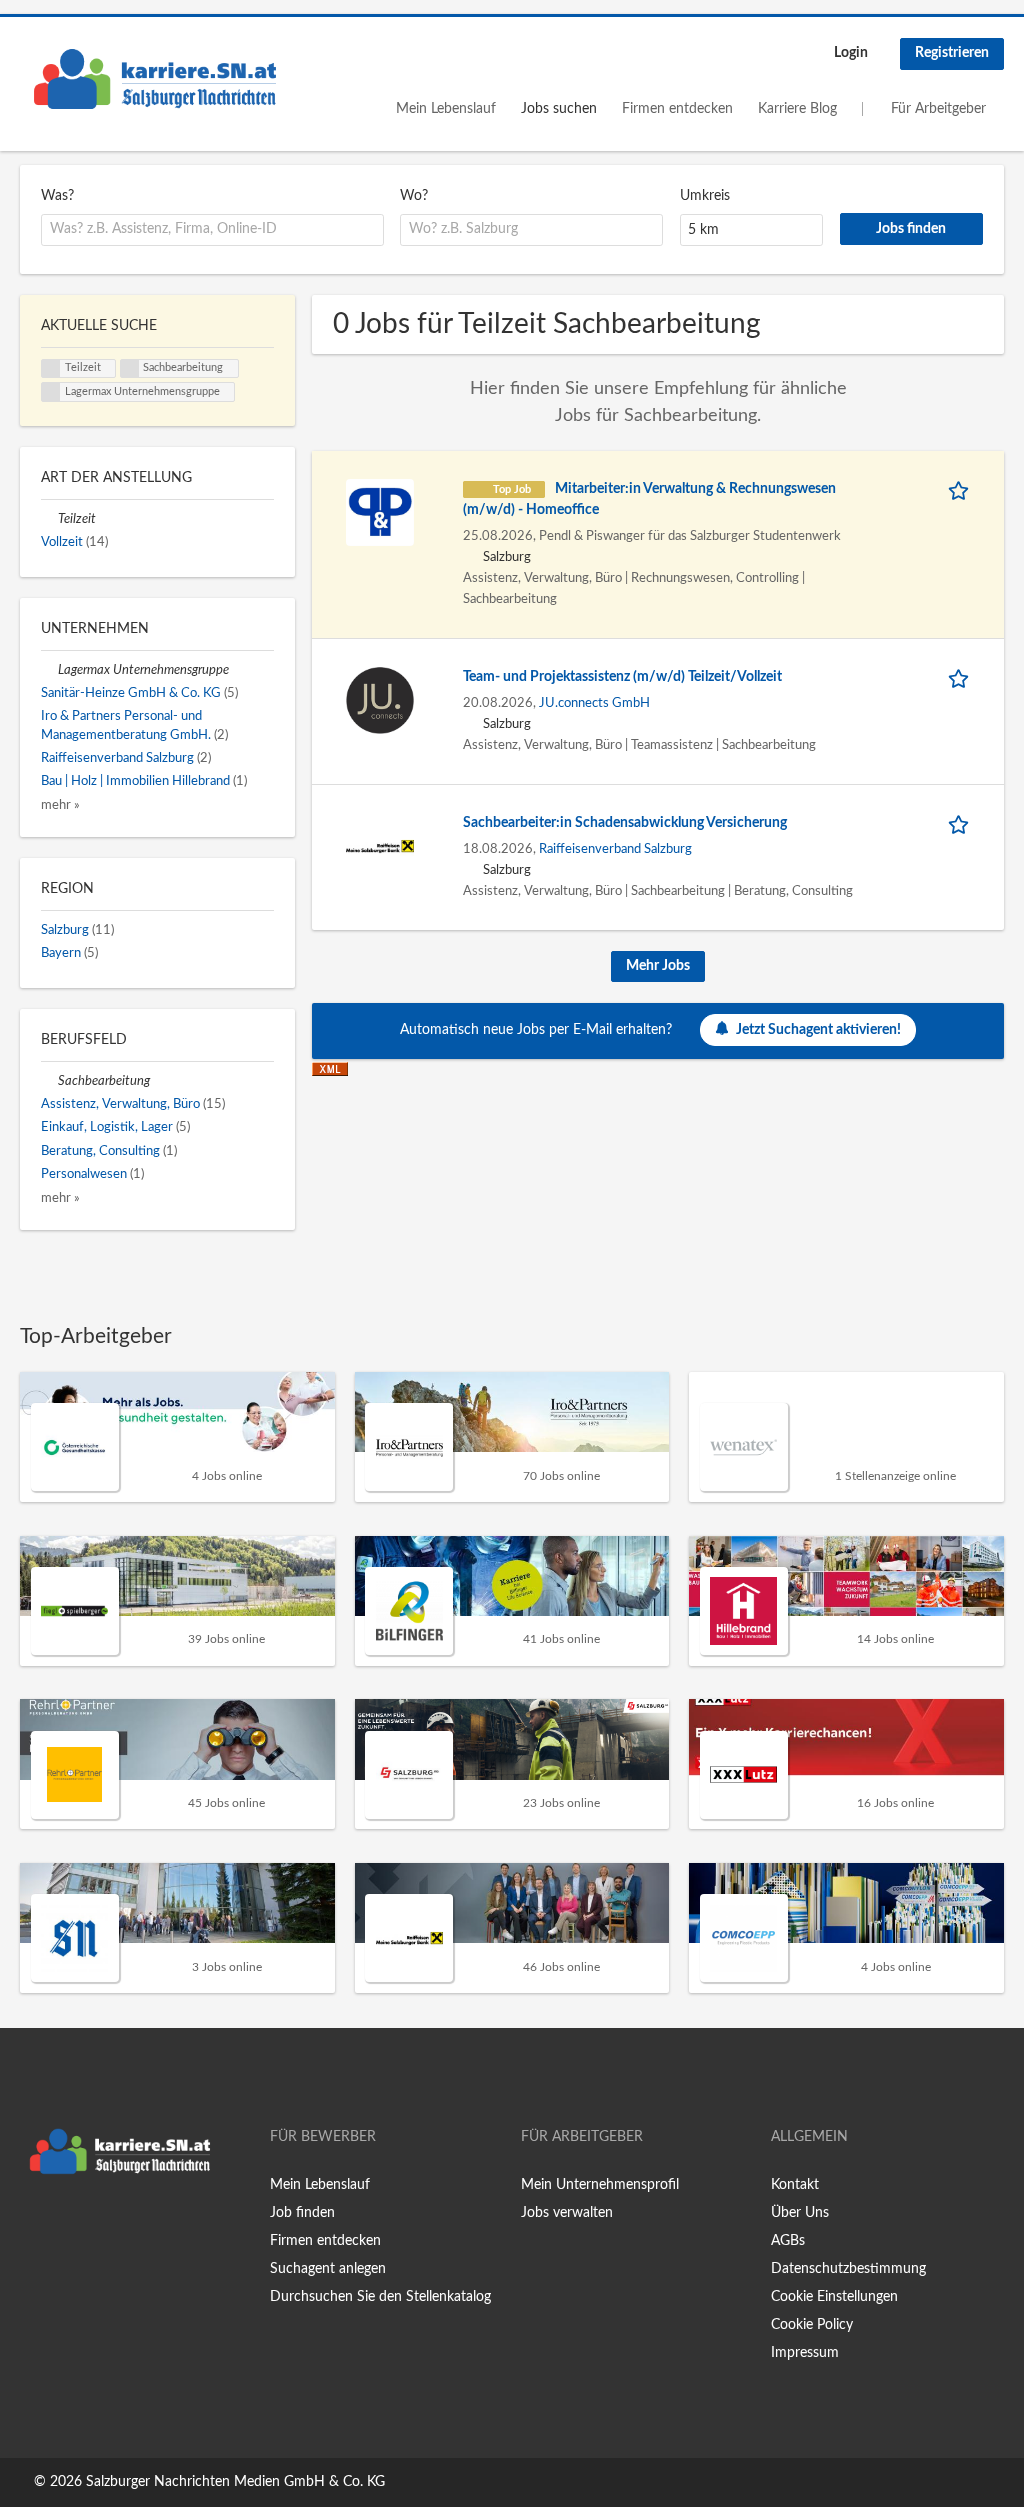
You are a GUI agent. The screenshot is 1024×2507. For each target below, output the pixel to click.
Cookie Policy (812, 2325)
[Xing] (67, 2226)
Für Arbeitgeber (938, 109)
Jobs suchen (559, 109)
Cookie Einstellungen (834, 2297)
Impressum (805, 2353)
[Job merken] (962, 489)
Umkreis (705, 196)
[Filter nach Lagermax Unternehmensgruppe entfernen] (49, 670)
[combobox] (212, 230)
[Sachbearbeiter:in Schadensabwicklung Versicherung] (380, 846)
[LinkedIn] (97, 2226)
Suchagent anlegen (328, 2269)
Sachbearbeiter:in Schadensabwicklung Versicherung (625, 823)
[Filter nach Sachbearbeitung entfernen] (49, 1081)
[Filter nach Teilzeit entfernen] (49, 519)
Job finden (302, 2213)
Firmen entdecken (677, 109)
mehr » (60, 805)
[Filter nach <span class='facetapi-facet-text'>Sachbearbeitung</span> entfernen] (130, 369)
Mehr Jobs (658, 966)
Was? (57, 196)
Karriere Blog (797, 109)
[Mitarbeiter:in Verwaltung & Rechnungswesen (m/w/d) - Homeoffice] (380, 512)
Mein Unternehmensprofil (600, 2185)
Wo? (414, 196)
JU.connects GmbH (594, 703)
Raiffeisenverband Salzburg (615, 849)
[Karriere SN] (155, 79)
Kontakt (795, 2185)
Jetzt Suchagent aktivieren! (818, 1030)
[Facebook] (34, 2226)
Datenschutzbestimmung (848, 2269)
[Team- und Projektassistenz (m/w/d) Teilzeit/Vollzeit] (380, 700)
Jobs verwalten (567, 2213)
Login (851, 53)
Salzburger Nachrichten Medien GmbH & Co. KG (235, 2482)
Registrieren (952, 53)
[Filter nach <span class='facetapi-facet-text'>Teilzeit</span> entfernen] (51, 369)
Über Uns (800, 2213)
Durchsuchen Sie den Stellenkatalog (380, 2297)
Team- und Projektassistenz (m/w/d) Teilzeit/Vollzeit (622, 677)
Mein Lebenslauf (446, 109)
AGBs (788, 2241)
